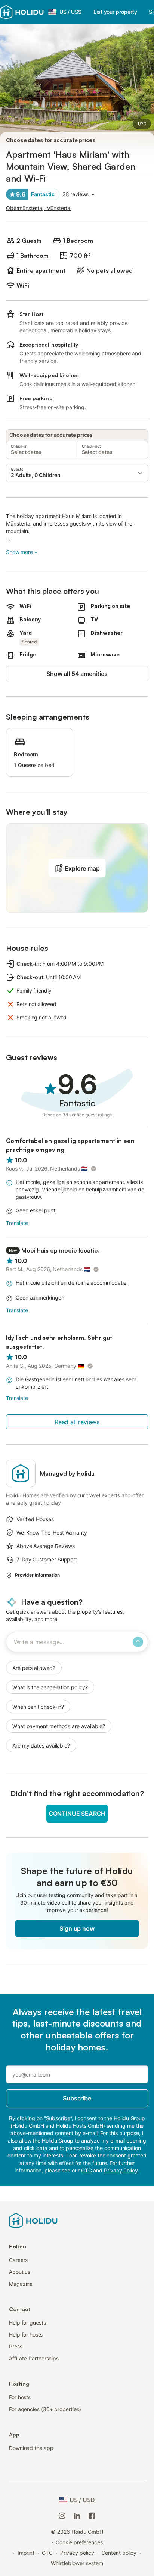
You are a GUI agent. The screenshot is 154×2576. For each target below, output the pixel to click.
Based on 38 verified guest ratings (77, 1115)
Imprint (26, 2553)
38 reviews (76, 194)
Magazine (21, 2284)
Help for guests (27, 2323)
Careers (18, 2260)
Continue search (77, 1814)
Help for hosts (26, 2334)
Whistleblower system (77, 2563)
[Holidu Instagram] (62, 2516)
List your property (115, 12)
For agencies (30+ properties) (45, 2409)
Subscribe (77, 2098)
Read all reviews (77, 1422)
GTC (47, 2553)
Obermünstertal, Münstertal (39, 208)
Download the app (31, 2448)
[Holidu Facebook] (92, 2516)
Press (16, 2346)
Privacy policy (77, 2553)
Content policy (119, 2553)
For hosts (20, 2397)
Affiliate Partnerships (34, 2358)
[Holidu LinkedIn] (77, 2516)
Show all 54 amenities (77, 674)
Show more (19, 552)
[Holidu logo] (22, 12)
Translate (17, 1223)
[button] (77, 473)
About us (20, 2272)
